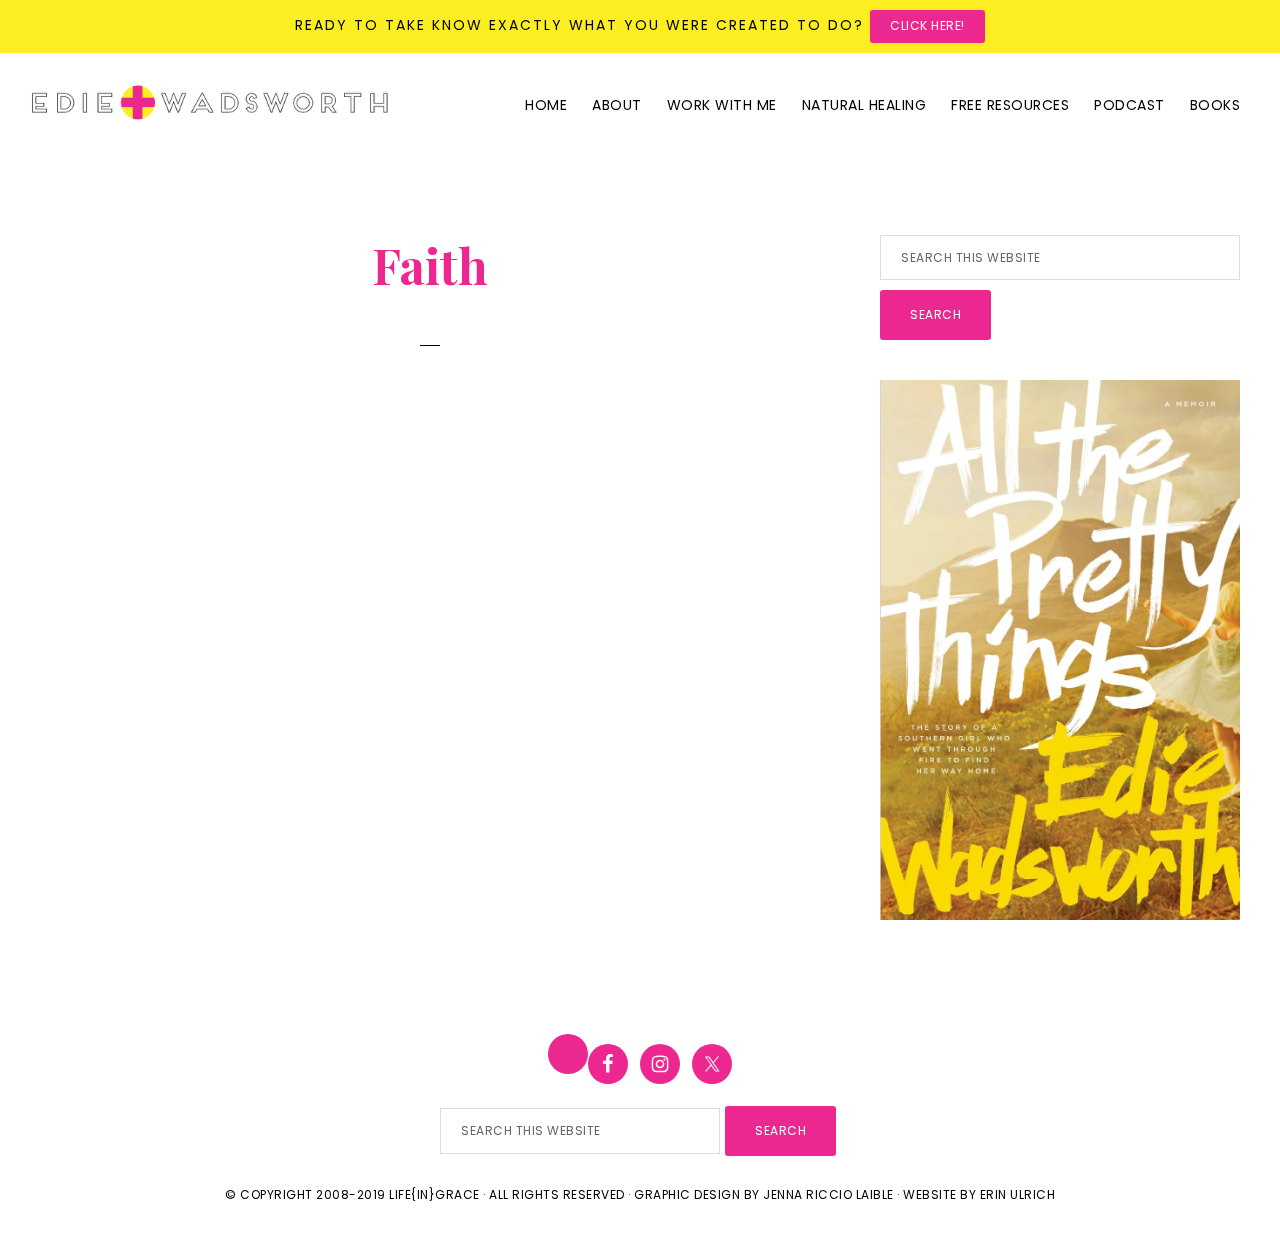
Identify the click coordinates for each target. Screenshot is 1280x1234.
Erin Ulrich (1018, 1194)
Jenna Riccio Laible (828, 1194)
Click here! (927, 25)
